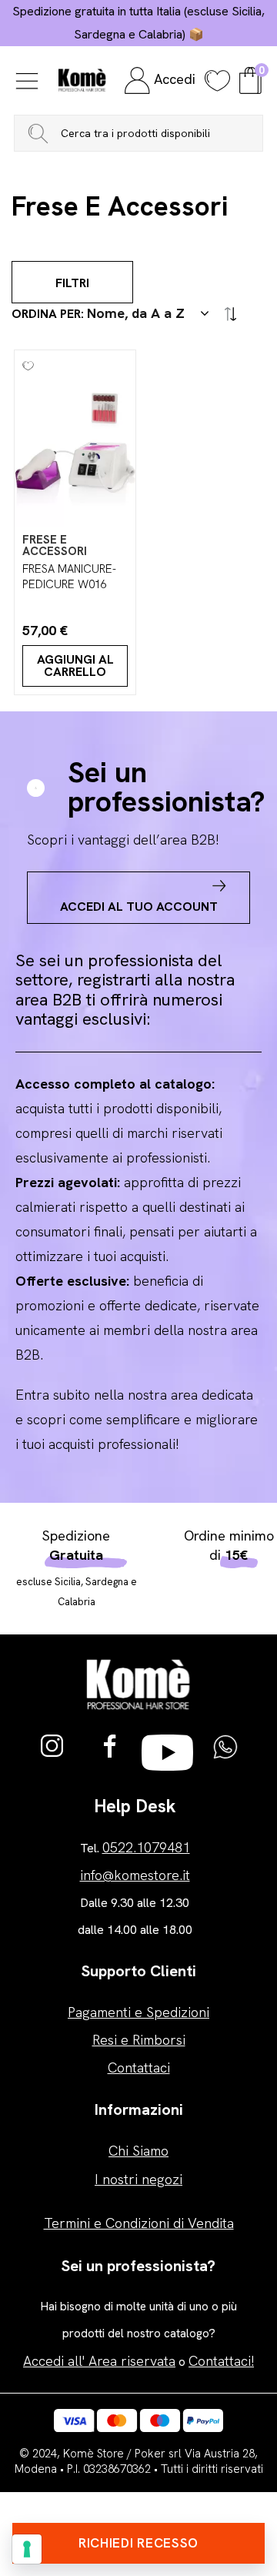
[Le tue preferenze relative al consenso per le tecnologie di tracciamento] (27, 2549)
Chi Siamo (138, 2151)
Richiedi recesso (138, 2543)
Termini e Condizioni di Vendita (139, 2223)
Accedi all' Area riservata (99, 2361)
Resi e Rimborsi (139, 2040)
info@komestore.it (135, 1875)
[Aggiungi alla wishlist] (24, 360)
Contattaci (139, 2067)
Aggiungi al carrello (75, 666)
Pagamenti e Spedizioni (138, 2012)
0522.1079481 (146, 1847)
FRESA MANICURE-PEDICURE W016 (69, 577)
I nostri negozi (138, 2179)
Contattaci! (221, 2361)
